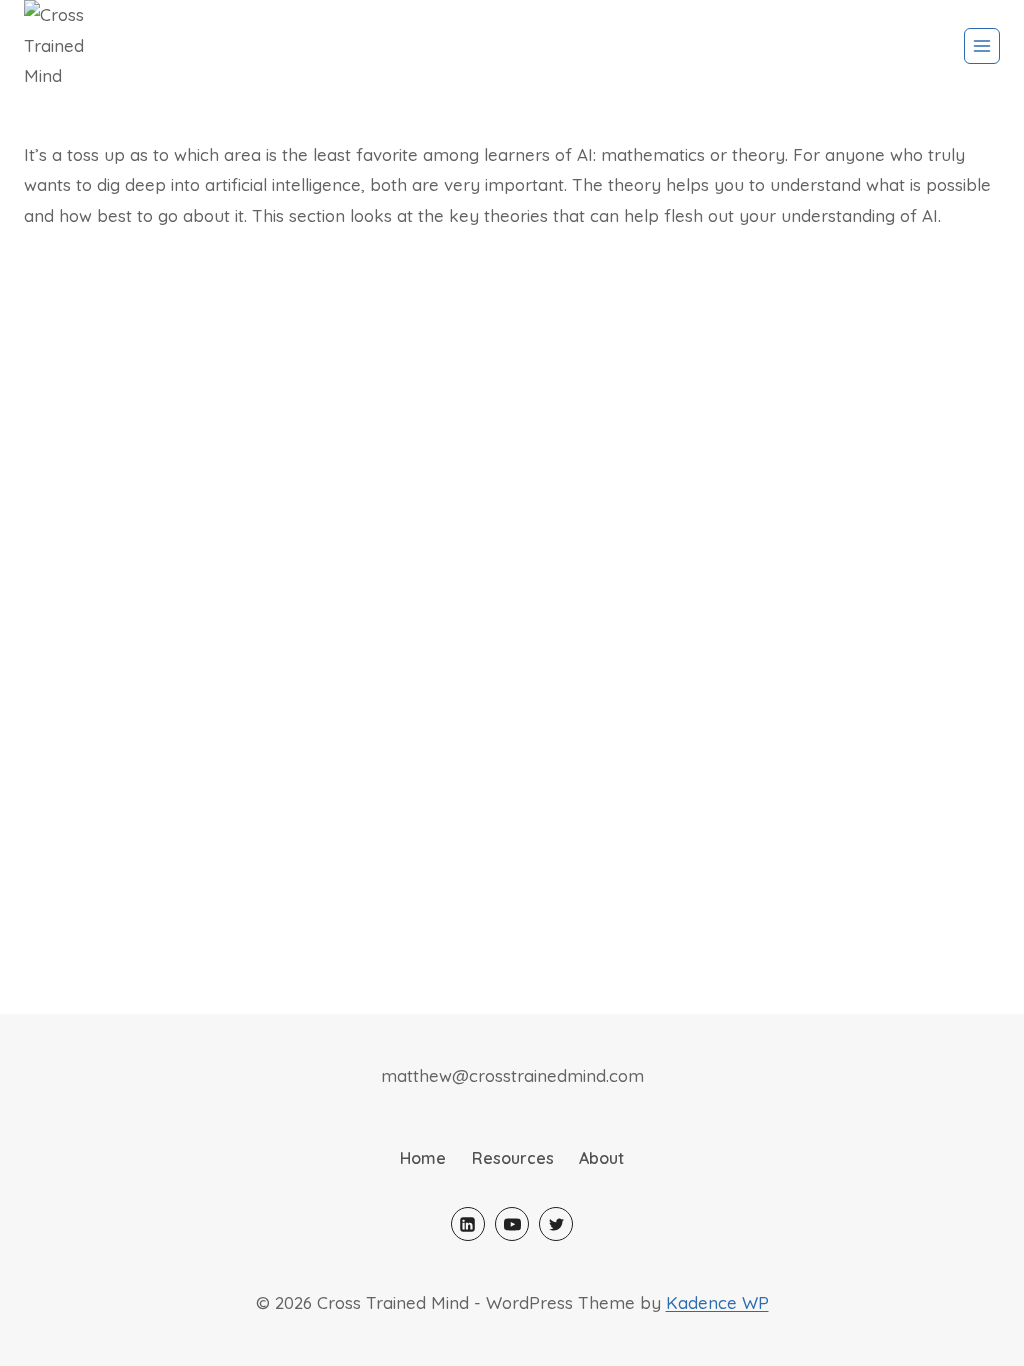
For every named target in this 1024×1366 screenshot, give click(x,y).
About (601, 1158)
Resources (513, 1158)
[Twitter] (556, 1224)
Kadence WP (717, 1302)
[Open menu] (982, 46)
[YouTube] (512, 1224)
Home (423, 1158)
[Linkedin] (468, 1224)
